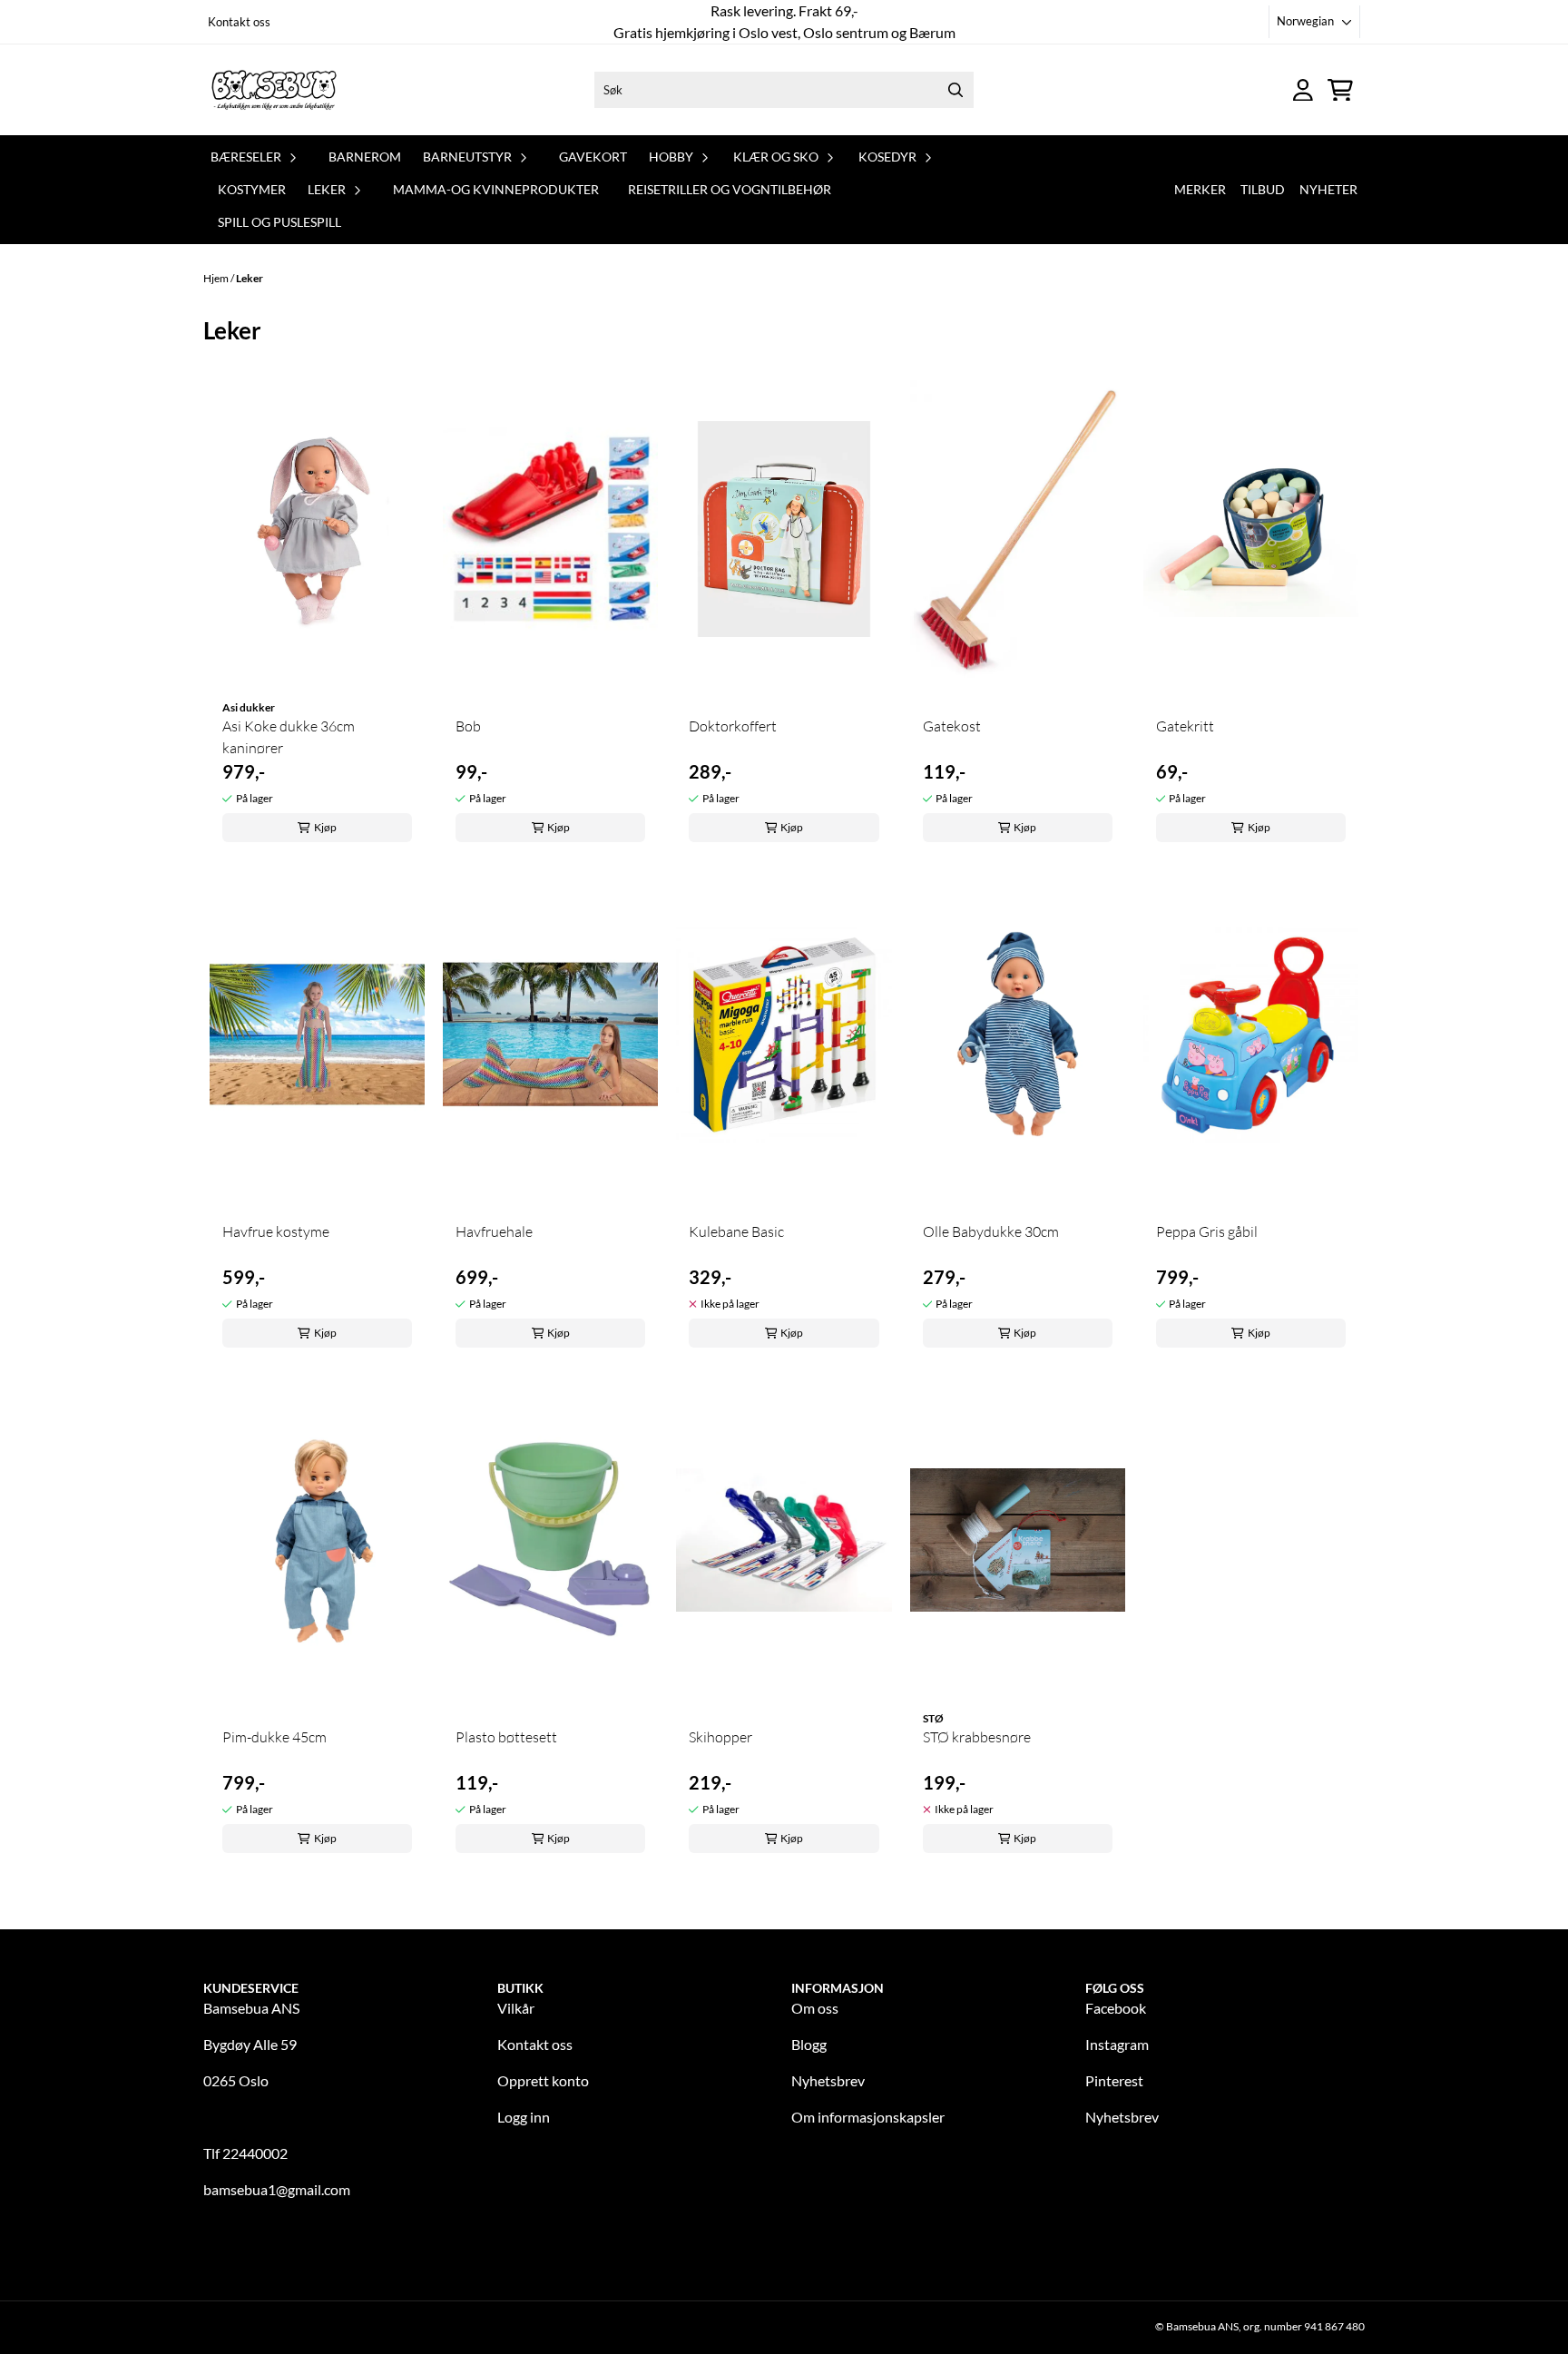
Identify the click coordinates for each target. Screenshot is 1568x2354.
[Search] (955, 90)
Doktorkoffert (733, 726)
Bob (468, 726)
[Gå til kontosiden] (1303, 90)
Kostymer (252, 189)
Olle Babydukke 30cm (991, 1231)
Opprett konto (543, 2080)
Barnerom (365, 157)
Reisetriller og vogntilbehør (730, 189)
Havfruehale (494, 1231)
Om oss (815, 2008)
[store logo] (274, 90)
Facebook (1116, 2008)
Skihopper (720, 1737)
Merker (1200, 189)
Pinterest (1114, 2080)
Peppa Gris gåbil (1207, 1231)
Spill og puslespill (279, 222)
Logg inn (524, 2117)
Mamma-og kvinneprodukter (496, 189)
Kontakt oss (239, 22)
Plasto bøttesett (506, 1737)
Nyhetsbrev (828, 2080)
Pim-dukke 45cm (274, 1737)
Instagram (1117, 2044)
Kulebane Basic (736, 1231)
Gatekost (952, 726)
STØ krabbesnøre (977, 1737)
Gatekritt (1185, 726)
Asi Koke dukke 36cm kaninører (289, 737)
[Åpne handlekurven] (1340, 90)
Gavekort (593, 157)
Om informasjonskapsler (868, 2117)
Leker (250, 278)
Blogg (809, 2044)
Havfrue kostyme (276, 1231)
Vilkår (516, 2008)
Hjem (217, 278)
